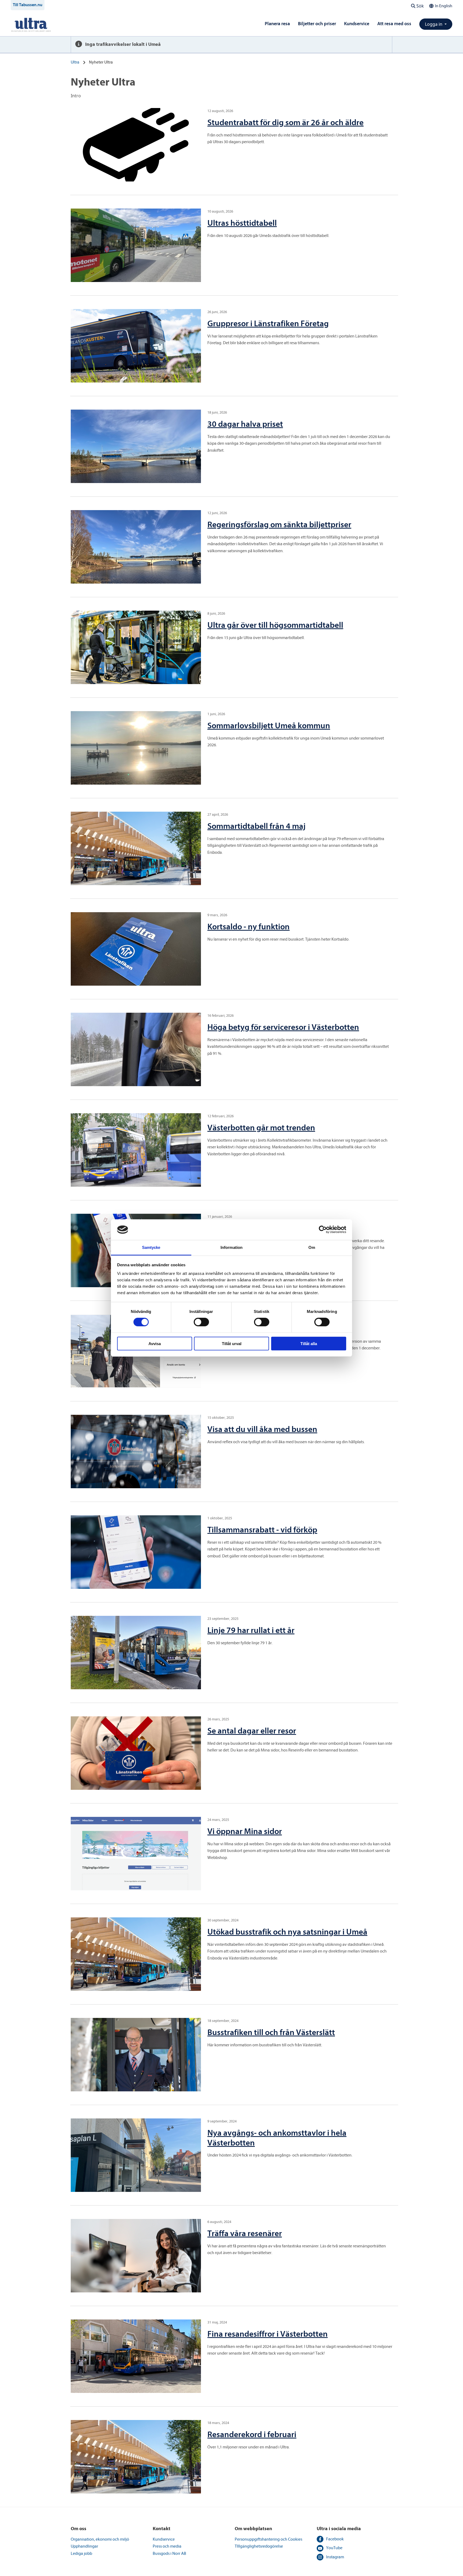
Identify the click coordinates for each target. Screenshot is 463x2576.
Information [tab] (231, 1247)
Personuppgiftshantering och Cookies (268, 2539)
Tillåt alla (309, 1343)
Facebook (335, 2539)
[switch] (201, 1322)
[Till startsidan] (31, 24)
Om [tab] (312, 1247)
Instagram (335, 2557)
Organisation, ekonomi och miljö (100, 2539)
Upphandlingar (84, 2546)
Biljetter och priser (317, 24)
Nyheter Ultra (101, 62)
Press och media (167, 2546)
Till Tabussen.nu (28, 5)
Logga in (434, 24)
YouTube (334, 2548)
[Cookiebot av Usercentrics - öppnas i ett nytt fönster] (323, 1230)
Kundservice (357, 24)
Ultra (75, 62)
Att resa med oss (394, 24)
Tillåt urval (232, 1343)
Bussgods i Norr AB (169, 2553)
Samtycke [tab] (151, 1247)
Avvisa (155, 1343)
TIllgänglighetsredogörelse (259, 2546)
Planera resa (277, 24)
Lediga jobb (81, 2553)
